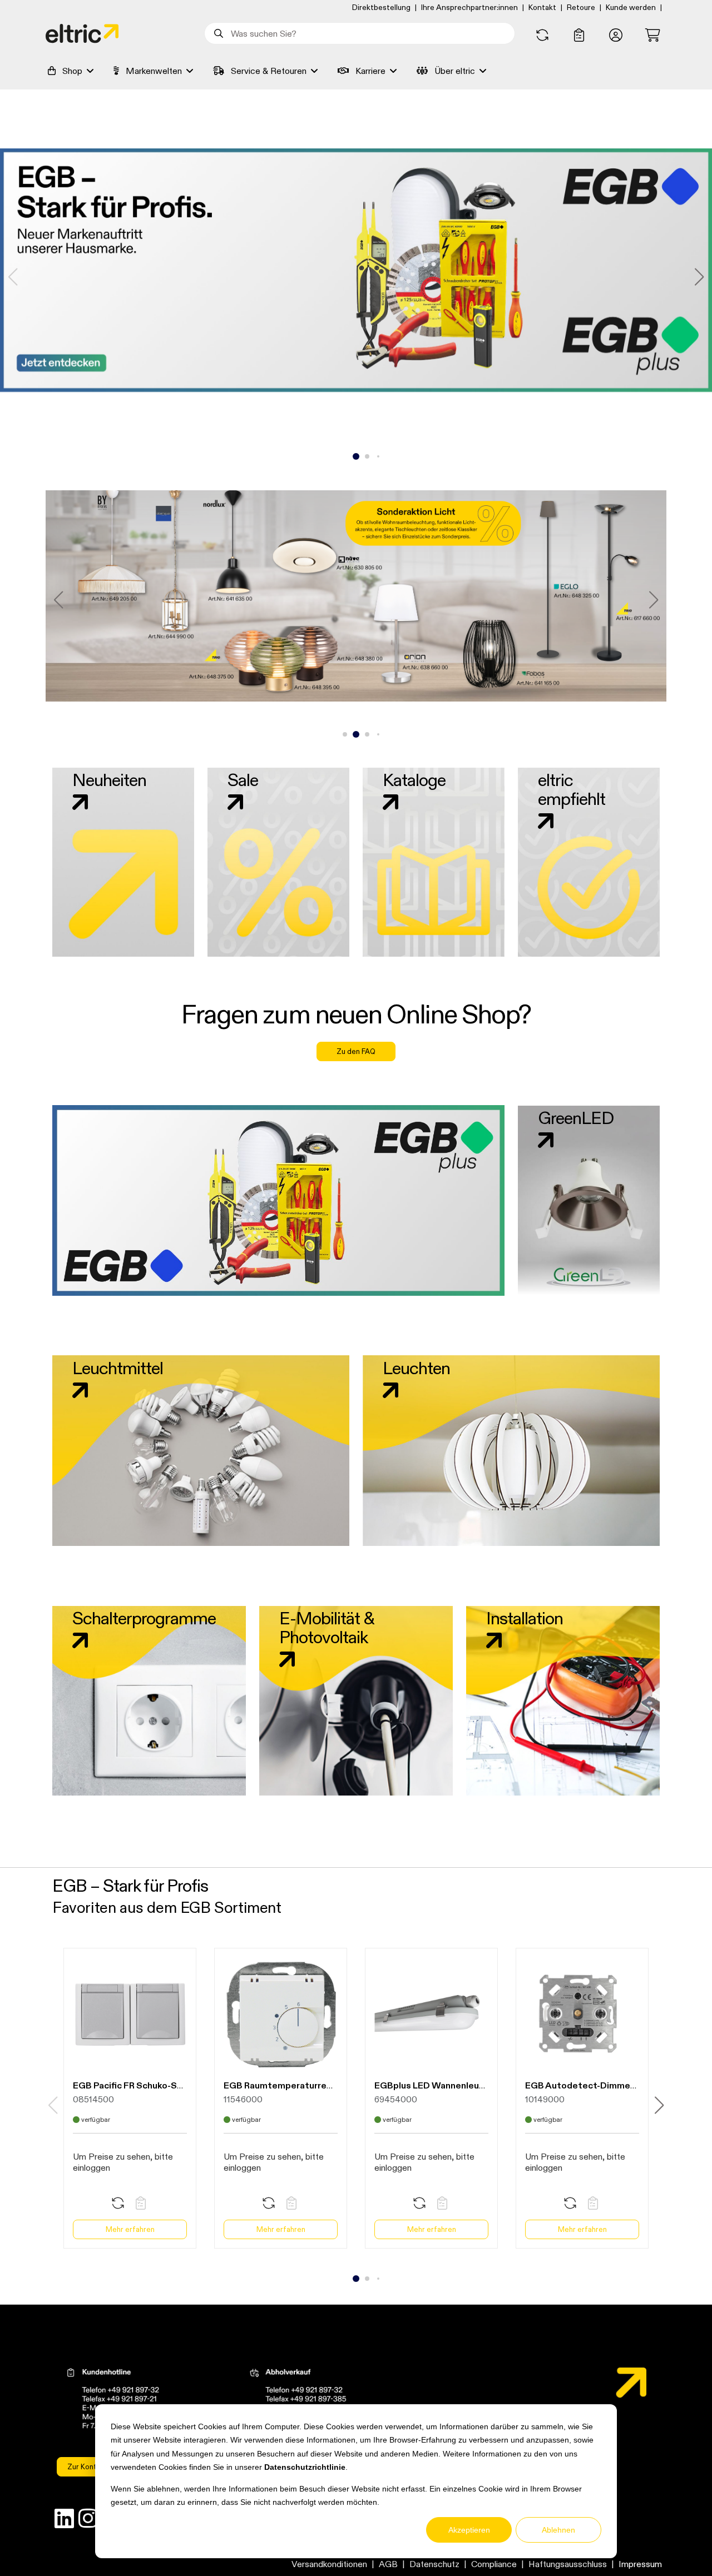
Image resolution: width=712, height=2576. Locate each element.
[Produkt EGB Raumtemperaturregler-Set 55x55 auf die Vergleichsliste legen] (268, 2204)
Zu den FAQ (356, 1051)
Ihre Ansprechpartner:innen (469, 7)
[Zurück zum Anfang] (674, 2547)
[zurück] (58, 600)
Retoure (581, 7)
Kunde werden (631, 7)
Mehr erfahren (130, 2229)
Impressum (640, 2564)
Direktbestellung (381, 7)
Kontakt (542, 7)
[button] (616, 36)
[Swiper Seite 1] (356, 456)
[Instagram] (88, 2521)
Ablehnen (558, 2530)
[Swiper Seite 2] (367, 456)
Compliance (494, 2564)
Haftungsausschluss (568, 2564)
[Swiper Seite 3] (378, 456)
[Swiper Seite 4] (378, 734)
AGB (388, 2564)
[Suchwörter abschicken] (218, 33)
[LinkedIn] (64, 2521)
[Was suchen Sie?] (218, 33)
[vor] (699, 277)
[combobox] (360, 33)
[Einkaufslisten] (579, 36)
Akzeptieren (469, 2530)
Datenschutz (434, 2564)
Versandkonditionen (329, 2564)
